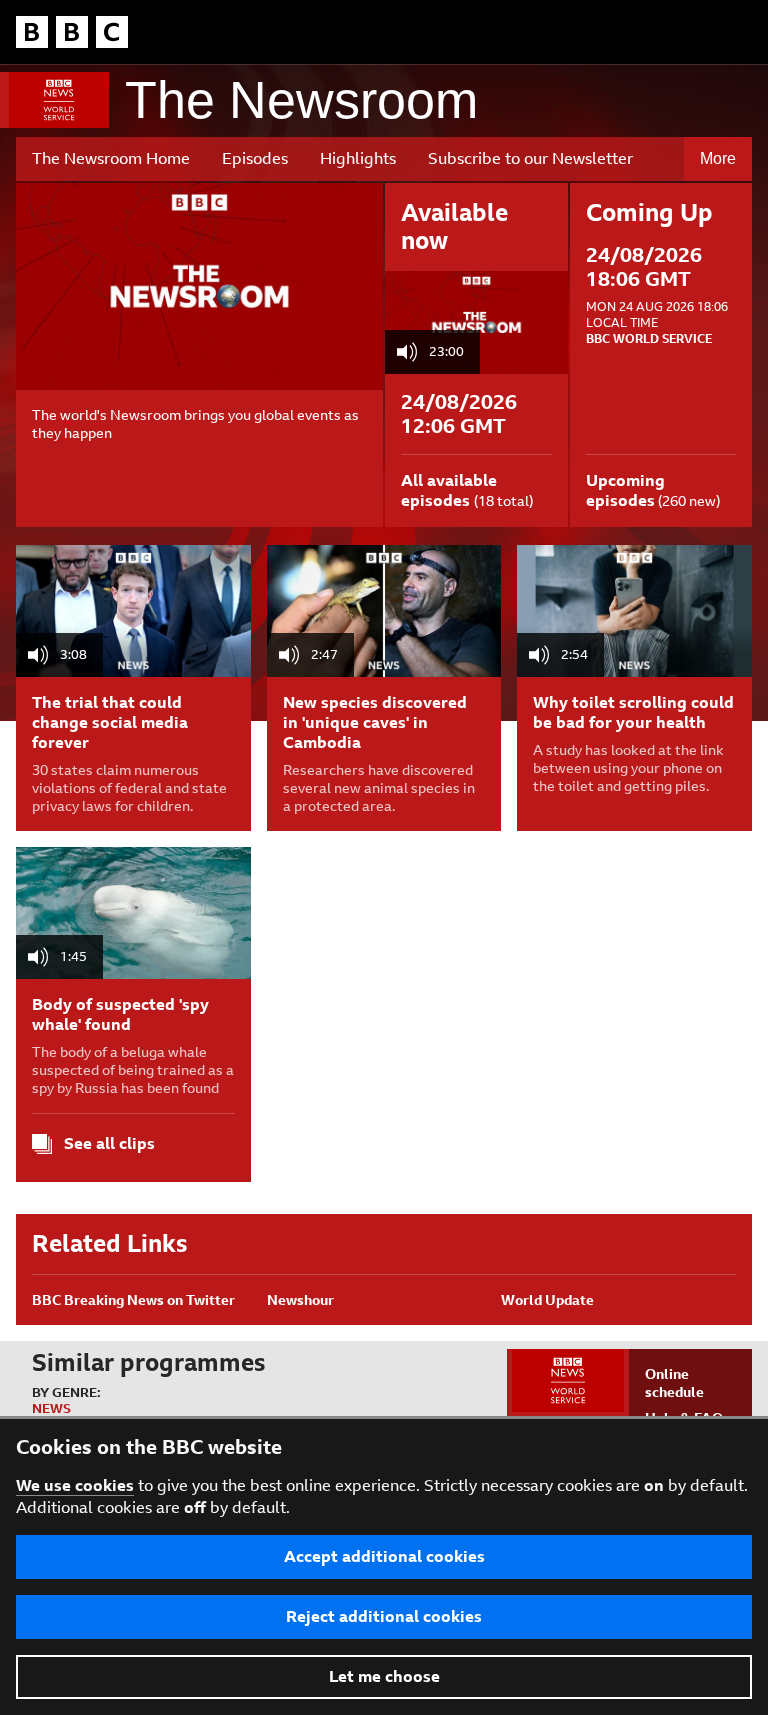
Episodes (255, 158)
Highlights (358, 158)
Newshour (300, 1300)
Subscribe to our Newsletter (530, 158)
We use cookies (75, 1485)
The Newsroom (301, 100)
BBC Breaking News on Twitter (133, 1300)
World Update (547, 1300)
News (51, 1408)
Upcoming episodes (625, 490)
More (718, 158)
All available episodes (449, 490)
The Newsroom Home (111, 158)
